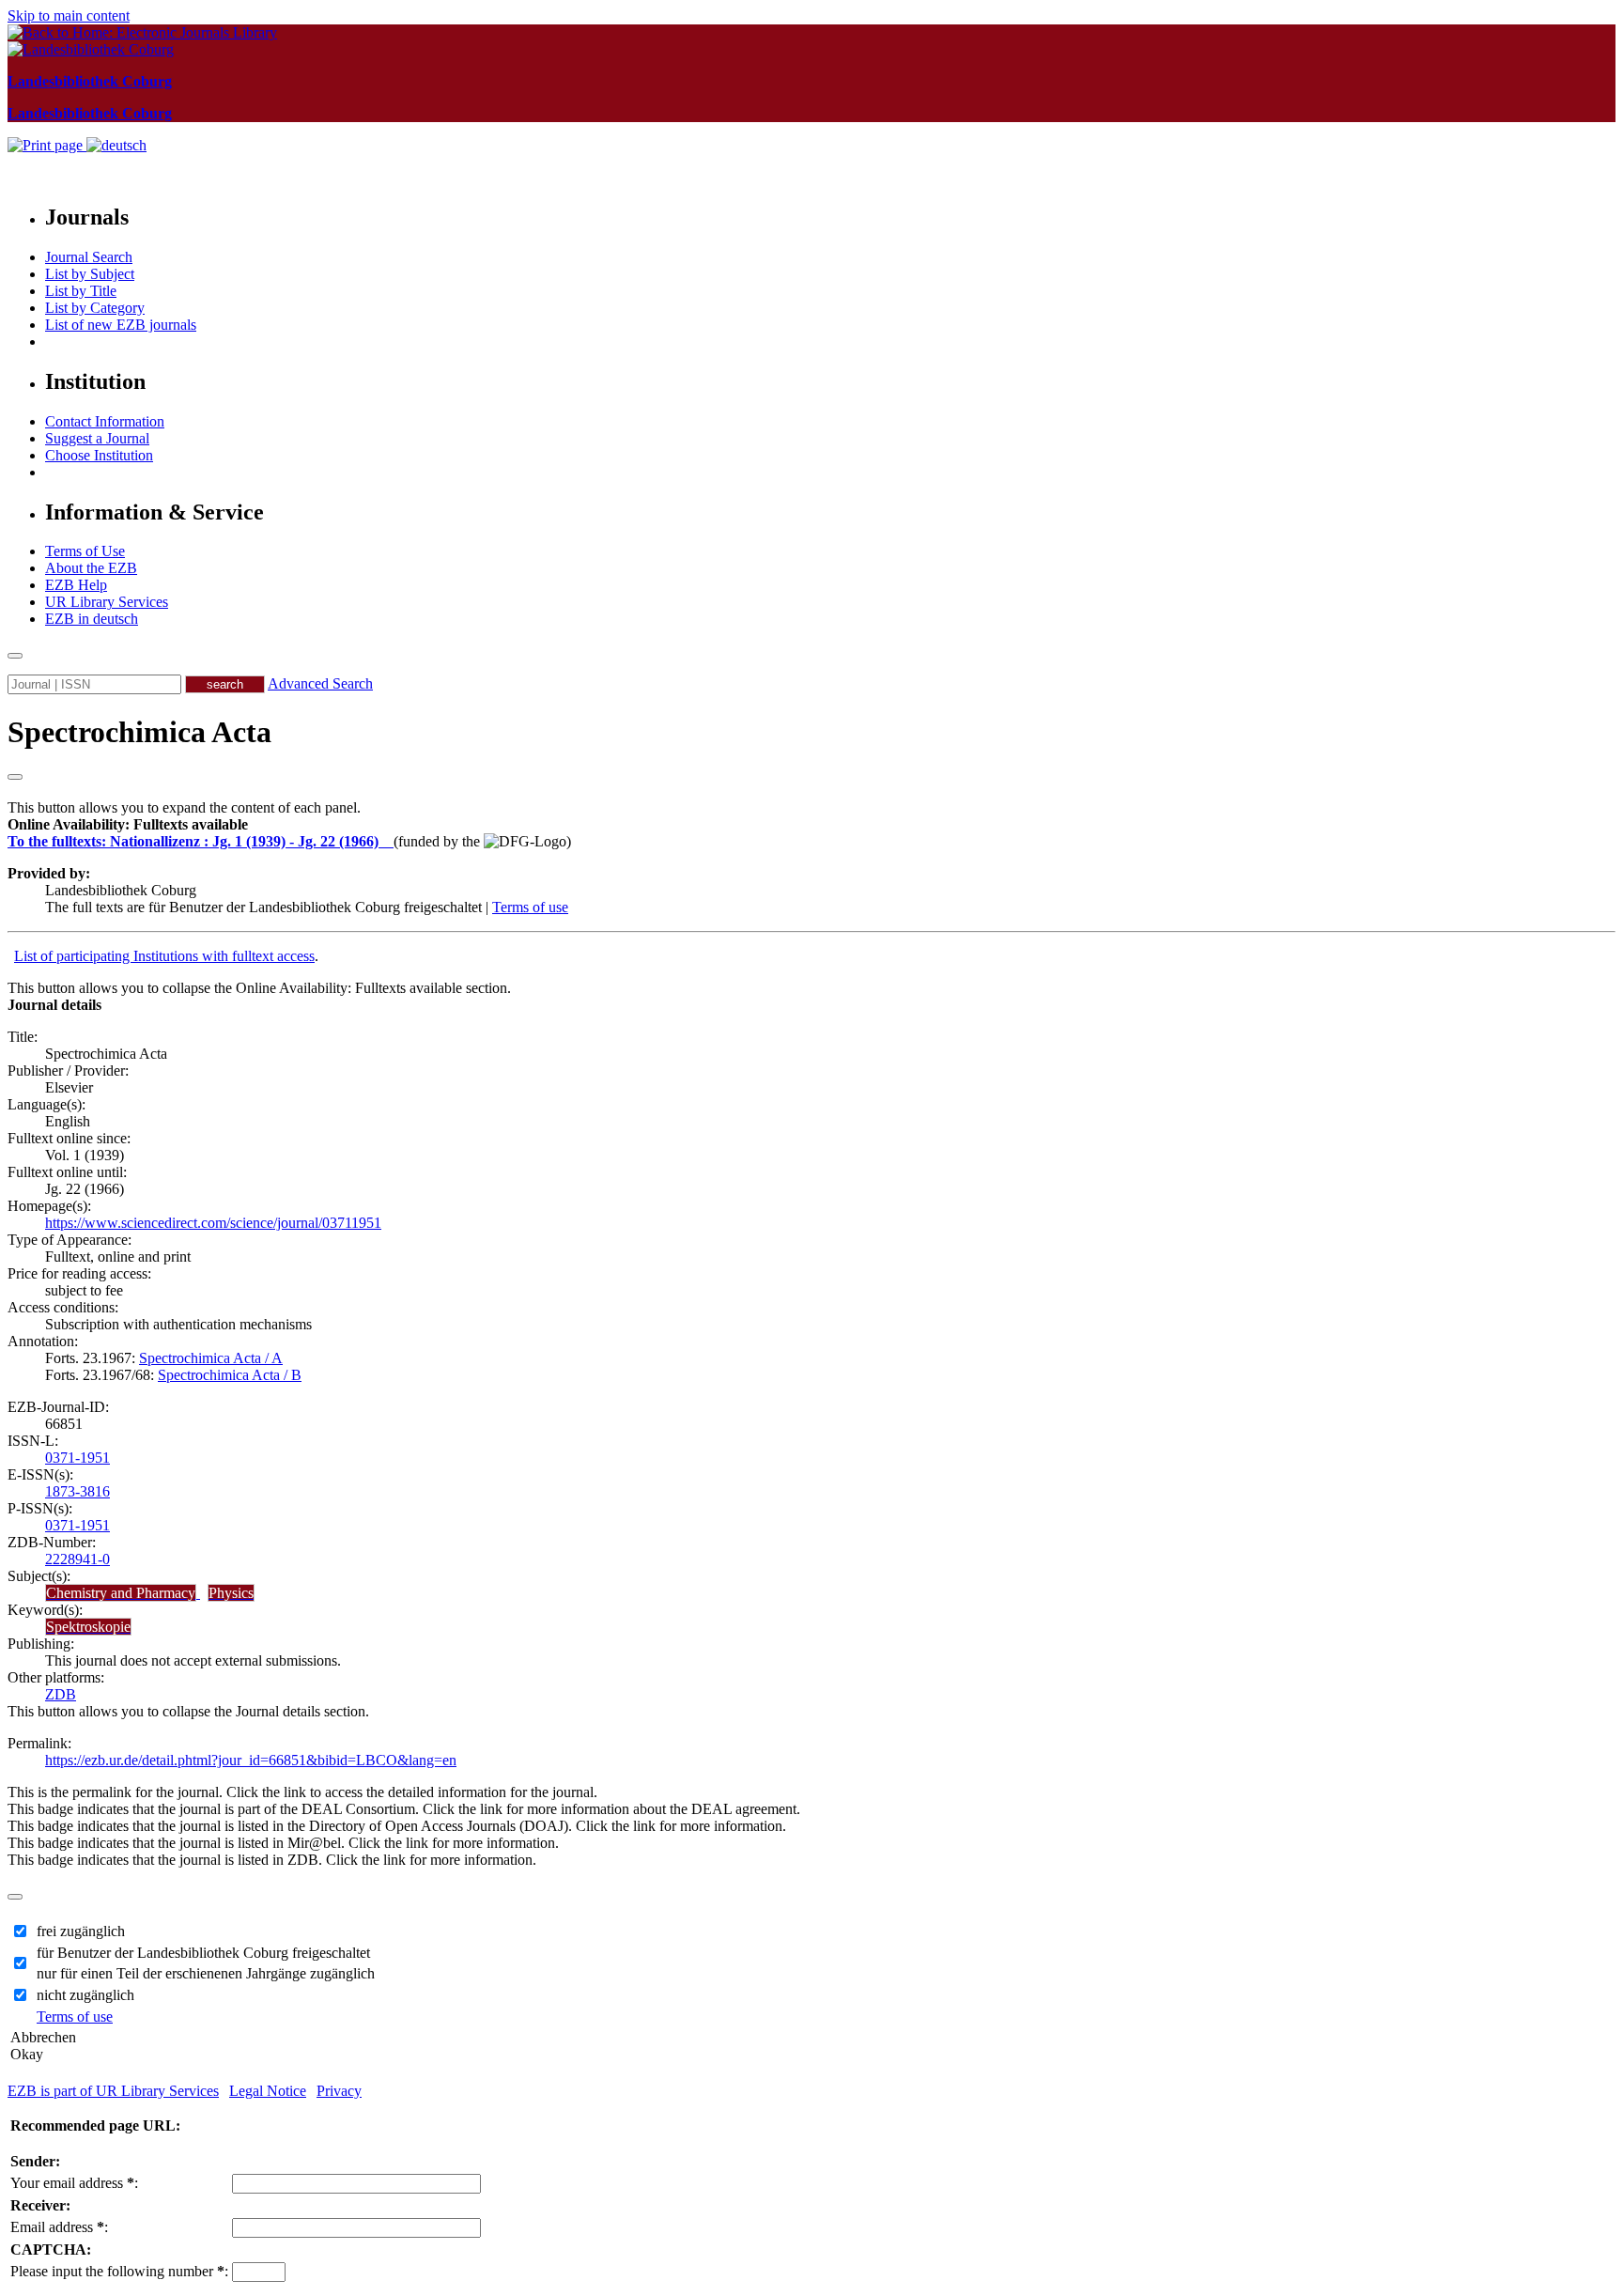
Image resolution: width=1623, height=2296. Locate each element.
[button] (128, 824)
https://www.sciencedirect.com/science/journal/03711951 (213, 1223)
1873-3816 (77, 1491)
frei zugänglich (81, 1931)
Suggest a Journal (97, 438)
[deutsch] (116, 145)
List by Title (81, 291)
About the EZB (91, 568)
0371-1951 (77, 1458)
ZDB (61, 1694)
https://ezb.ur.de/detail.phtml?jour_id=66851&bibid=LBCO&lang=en (251, 1760)
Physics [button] (231, 1593)
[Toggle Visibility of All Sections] (15, 777)
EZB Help (76, 585)
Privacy (339, 2091)
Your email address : (74, 2183)
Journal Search (89, 257)
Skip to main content (69, 16)
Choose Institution (99, 455)
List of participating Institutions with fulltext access (164, 956)
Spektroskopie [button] (88, 1627)
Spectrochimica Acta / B (230, 1375)
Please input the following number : (119, 2271)
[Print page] (47, 145)
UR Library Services (107, 602)
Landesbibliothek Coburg (90, 81)
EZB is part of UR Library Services (113, 2091)
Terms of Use (85, 551)
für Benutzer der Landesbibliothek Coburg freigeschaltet (203, 1953)
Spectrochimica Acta (139, 732)
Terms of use (530, 907)
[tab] (811, 825)
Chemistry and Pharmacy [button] (121, 1593)
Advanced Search (320, 683)
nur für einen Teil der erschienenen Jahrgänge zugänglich (206, 1973)
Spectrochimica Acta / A (211, 1358)
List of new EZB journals (121, 325)
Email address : (59, 2227)
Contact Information (105, 421)
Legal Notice (268, 2091)
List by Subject (90, 274)
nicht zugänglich (85, 1995)
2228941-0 (77, 1559)
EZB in (92, 619)
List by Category (95, 308)
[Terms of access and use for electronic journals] (388, 841)
